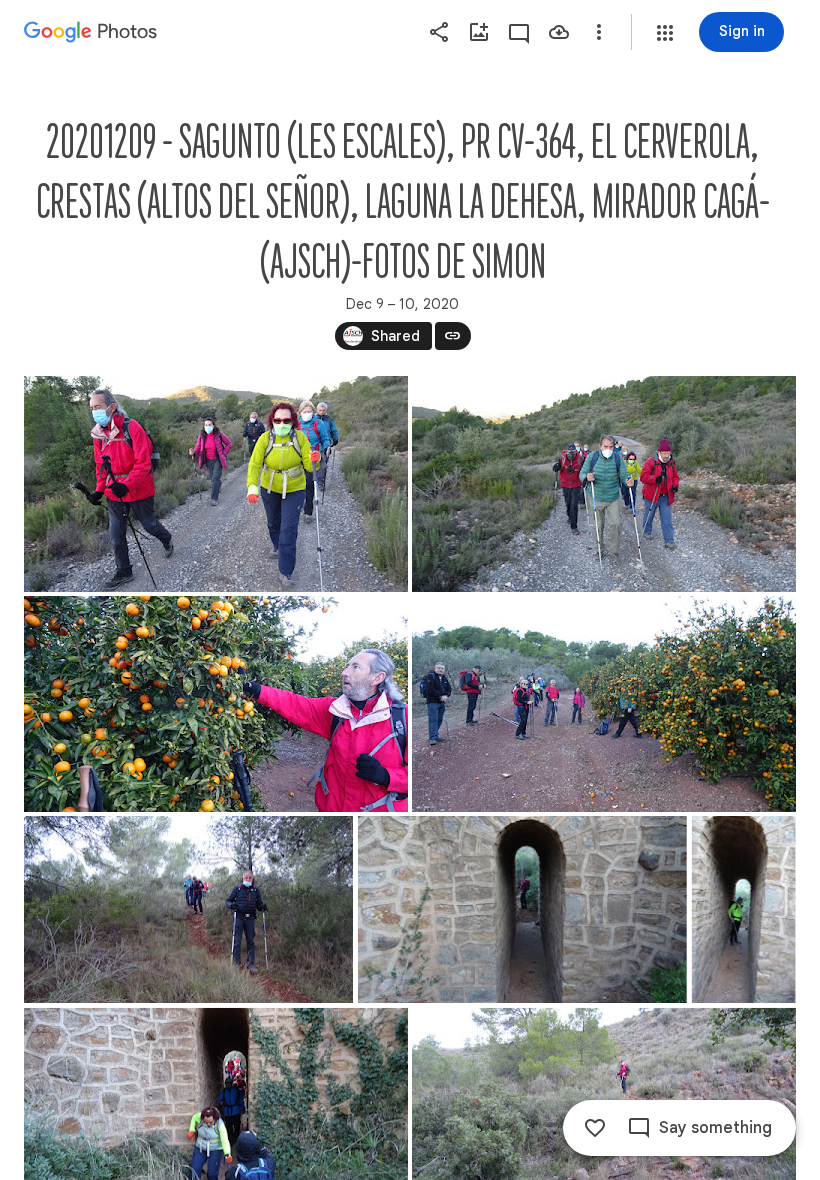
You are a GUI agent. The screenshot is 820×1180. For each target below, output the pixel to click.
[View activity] (519, 32)
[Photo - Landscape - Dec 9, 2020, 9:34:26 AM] (216, 484)
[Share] (439, 32)
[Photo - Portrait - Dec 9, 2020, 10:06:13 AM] (744, 909)
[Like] (595, 1128)
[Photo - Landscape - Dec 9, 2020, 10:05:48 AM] (522, 909)
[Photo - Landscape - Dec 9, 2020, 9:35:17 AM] (604, 484)
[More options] (599, 32)
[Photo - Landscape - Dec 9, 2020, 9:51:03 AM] (216, 704)
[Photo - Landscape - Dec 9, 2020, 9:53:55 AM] (604, 704)
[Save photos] (559, 32)
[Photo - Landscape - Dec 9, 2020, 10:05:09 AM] (188, 909)
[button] (665, 33)
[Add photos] (479, 32)
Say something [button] (715, 1128)
